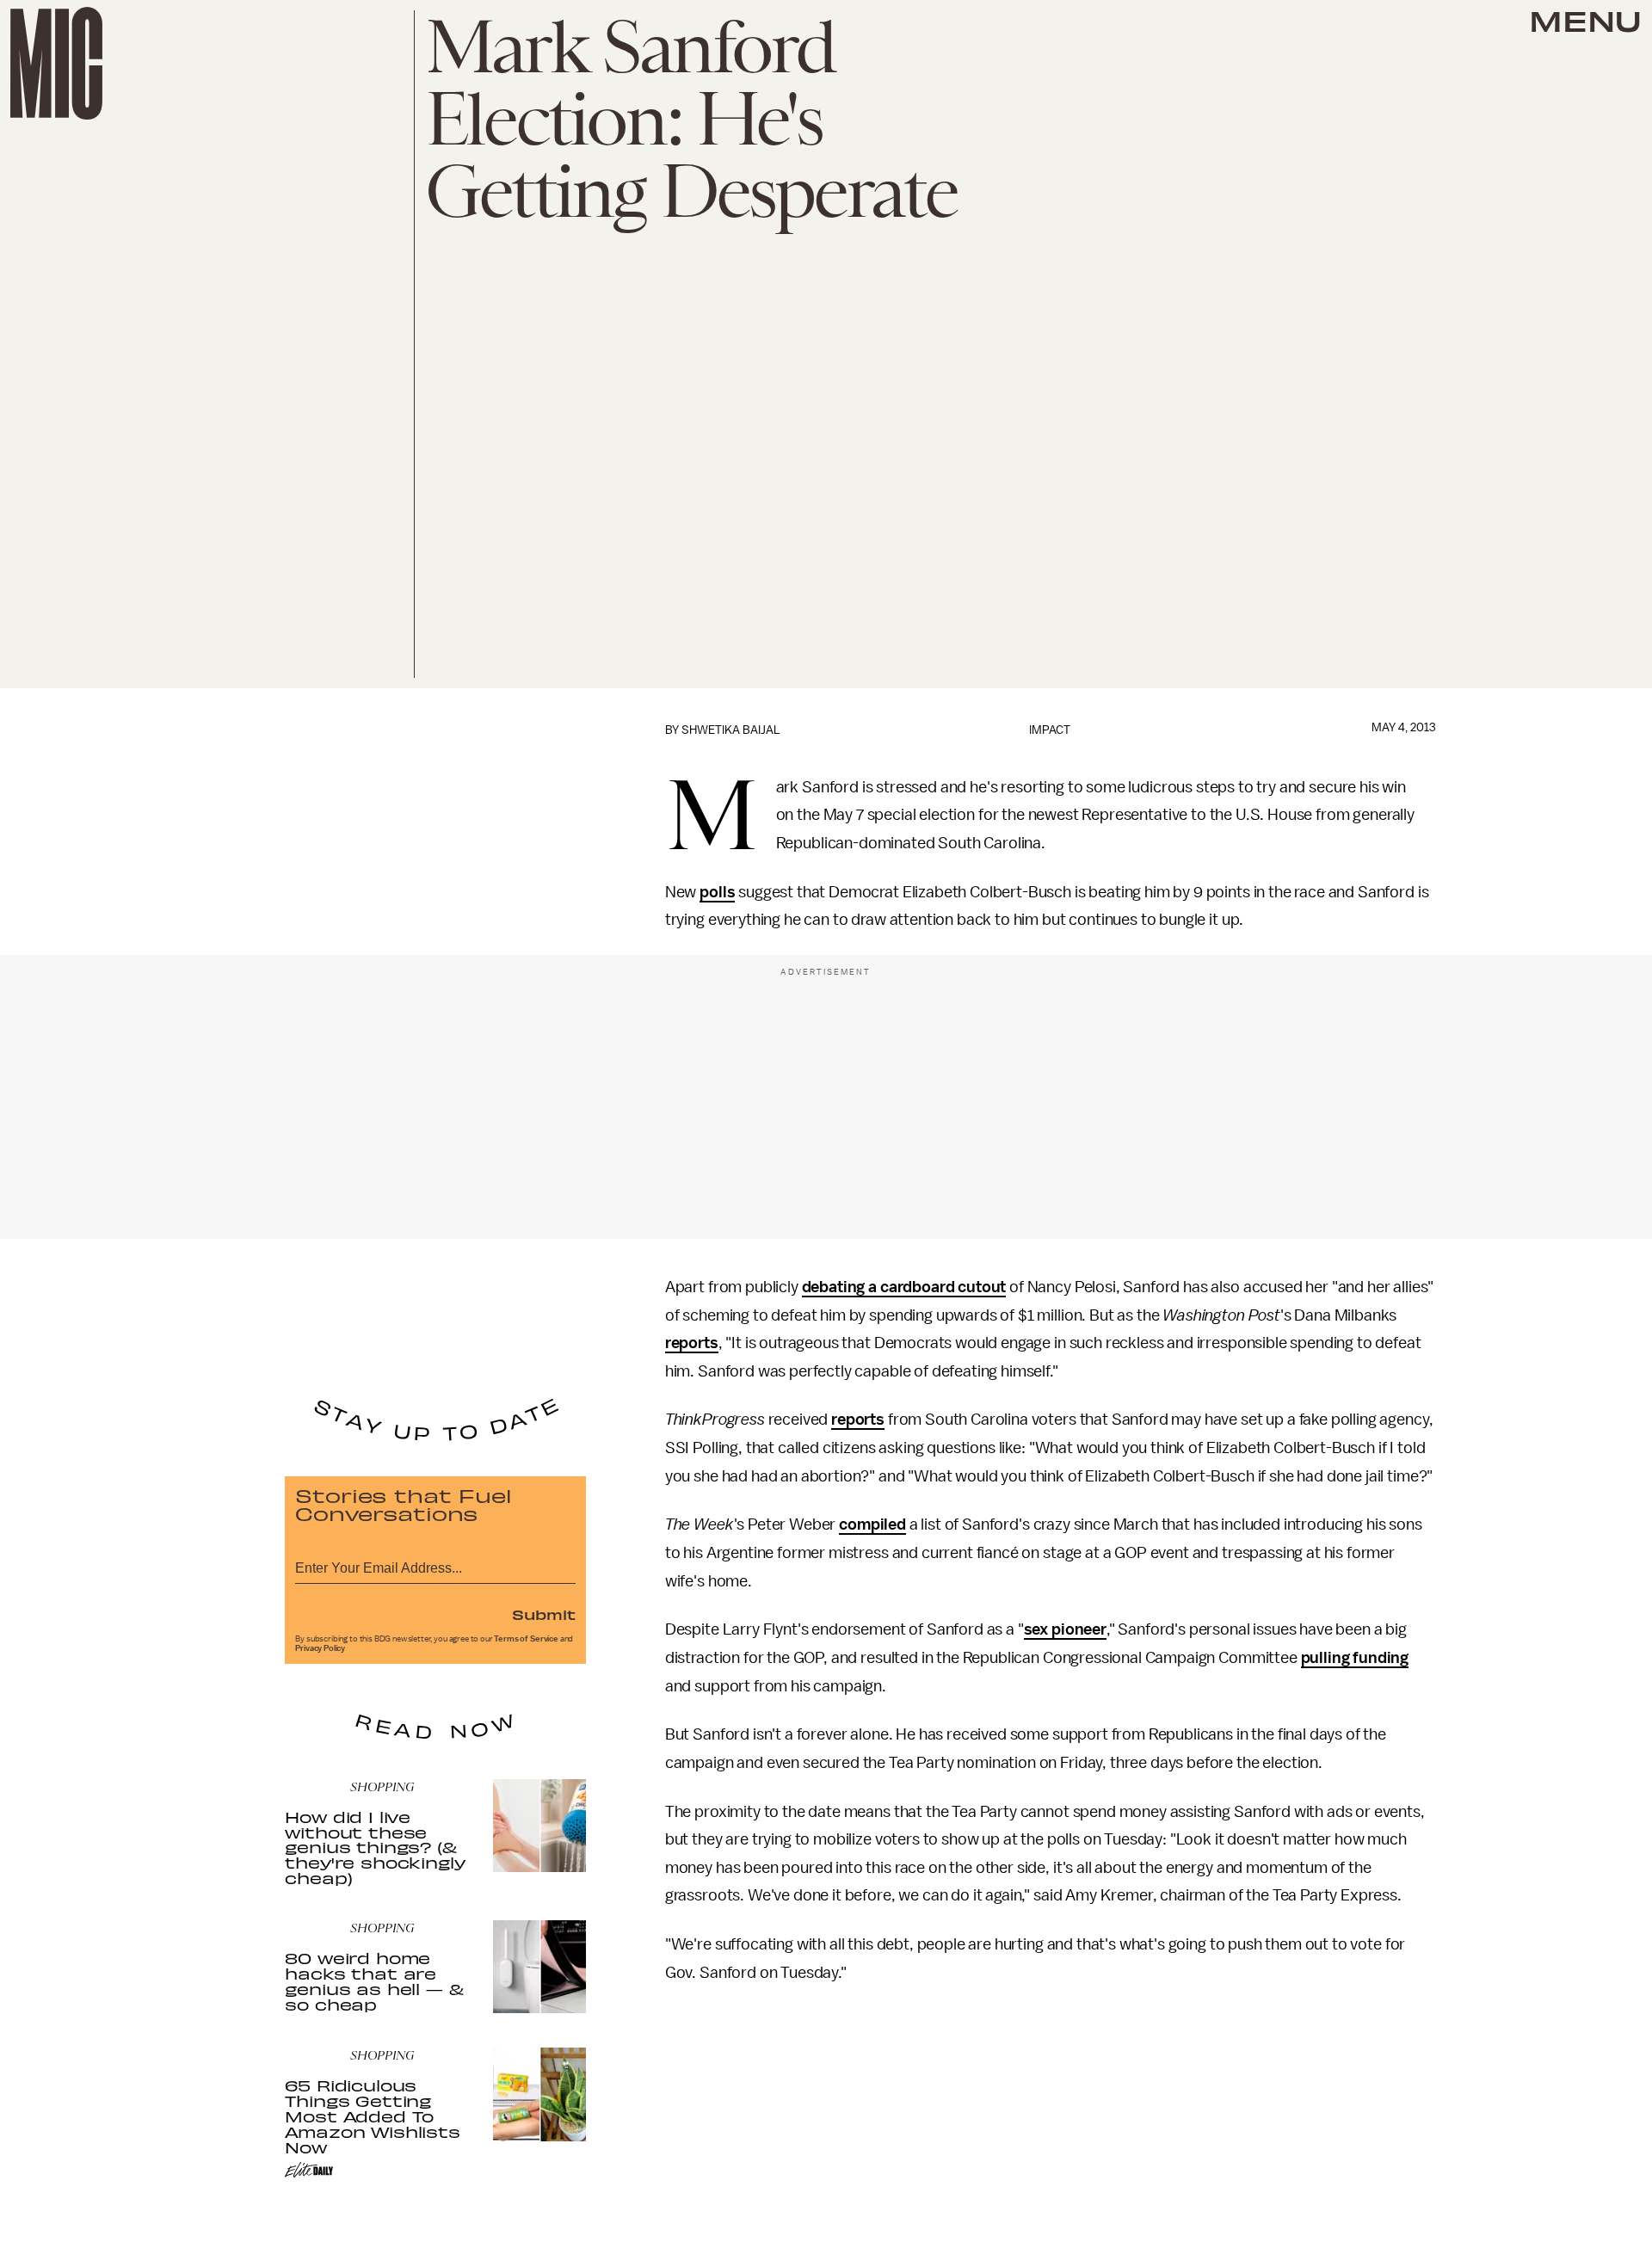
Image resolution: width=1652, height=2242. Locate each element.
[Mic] (56, 63)
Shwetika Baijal (731, 730)
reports (692, 1343)
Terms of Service (526, 1639)
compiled (872, 1524)
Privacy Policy (320, 1648)
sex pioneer (1065, 1629)
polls (717, 892)
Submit (544, 1614)
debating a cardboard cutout (904, 1287)
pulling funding (1355, 1658)
